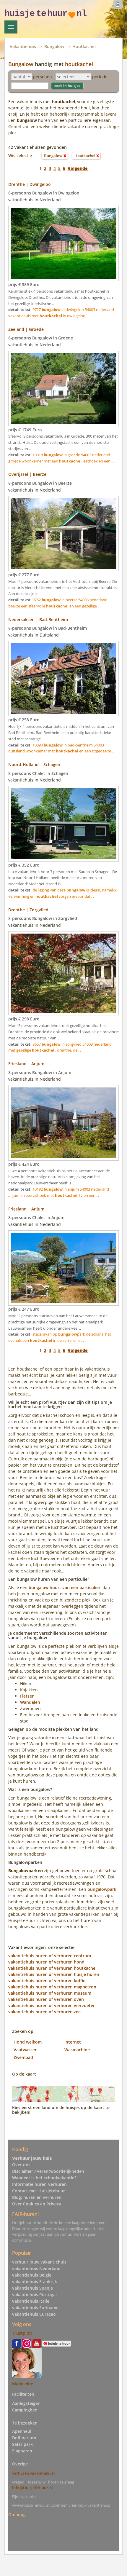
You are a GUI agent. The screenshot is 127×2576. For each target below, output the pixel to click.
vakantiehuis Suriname (35, 2308)
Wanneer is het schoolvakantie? (44, 2178)
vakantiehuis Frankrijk (35, 2281)
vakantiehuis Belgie (32, 2275)
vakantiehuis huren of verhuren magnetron (52, 1987)
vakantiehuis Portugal (34, 2295)
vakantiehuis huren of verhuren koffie (47, 1981)
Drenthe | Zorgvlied (28, 910)
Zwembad (23, 2057)
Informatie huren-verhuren (39, 2184)
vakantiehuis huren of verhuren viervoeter (52, 2005)
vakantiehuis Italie (31, 2301)
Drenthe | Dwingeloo (30, 184)
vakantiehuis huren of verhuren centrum (50, 1956)
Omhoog (17, 2514)
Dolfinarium (24, 2438)
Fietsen (27, 1696)
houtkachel (79, 64)
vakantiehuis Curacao (34, 2314)
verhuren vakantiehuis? (34, 2473)
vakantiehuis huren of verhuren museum (50, 1993)
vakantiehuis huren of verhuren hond (46, 1962)
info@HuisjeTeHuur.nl (32, 2488)
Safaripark (22, 2444)
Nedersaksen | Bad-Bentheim (38, 619)
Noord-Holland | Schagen (34, 764)
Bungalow (54, 46)
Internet (73, 2042)
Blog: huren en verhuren (37, 2197)
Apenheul (22, 2431)
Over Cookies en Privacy (37, 2204)
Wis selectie (20, 155)
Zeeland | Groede (26, 329)
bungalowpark (102, 1889)
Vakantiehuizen (11, 27)
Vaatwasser (25, 2050)
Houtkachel (84, 46)
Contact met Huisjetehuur (39, 2191)
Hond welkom (28, 2042)
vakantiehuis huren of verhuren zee (44, 2012)
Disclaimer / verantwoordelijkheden (48, 2171)
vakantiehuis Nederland (36, 2268)
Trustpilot (22, 2333)
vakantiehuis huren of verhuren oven (46, 1999)
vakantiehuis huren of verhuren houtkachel (52, 1968)
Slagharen (22, 2451)
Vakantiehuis (23, 46)
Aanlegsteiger (26, 2403)
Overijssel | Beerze (27, 474)
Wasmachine (77, 2050)
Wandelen (30, 1702)
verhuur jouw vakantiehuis (39, 2262)
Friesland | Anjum (26, 1064)
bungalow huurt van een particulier (65, 1587)
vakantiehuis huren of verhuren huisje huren (54, 1974)
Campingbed (25, 2410)
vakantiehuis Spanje (32, 2288)
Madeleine (23, 2384)
